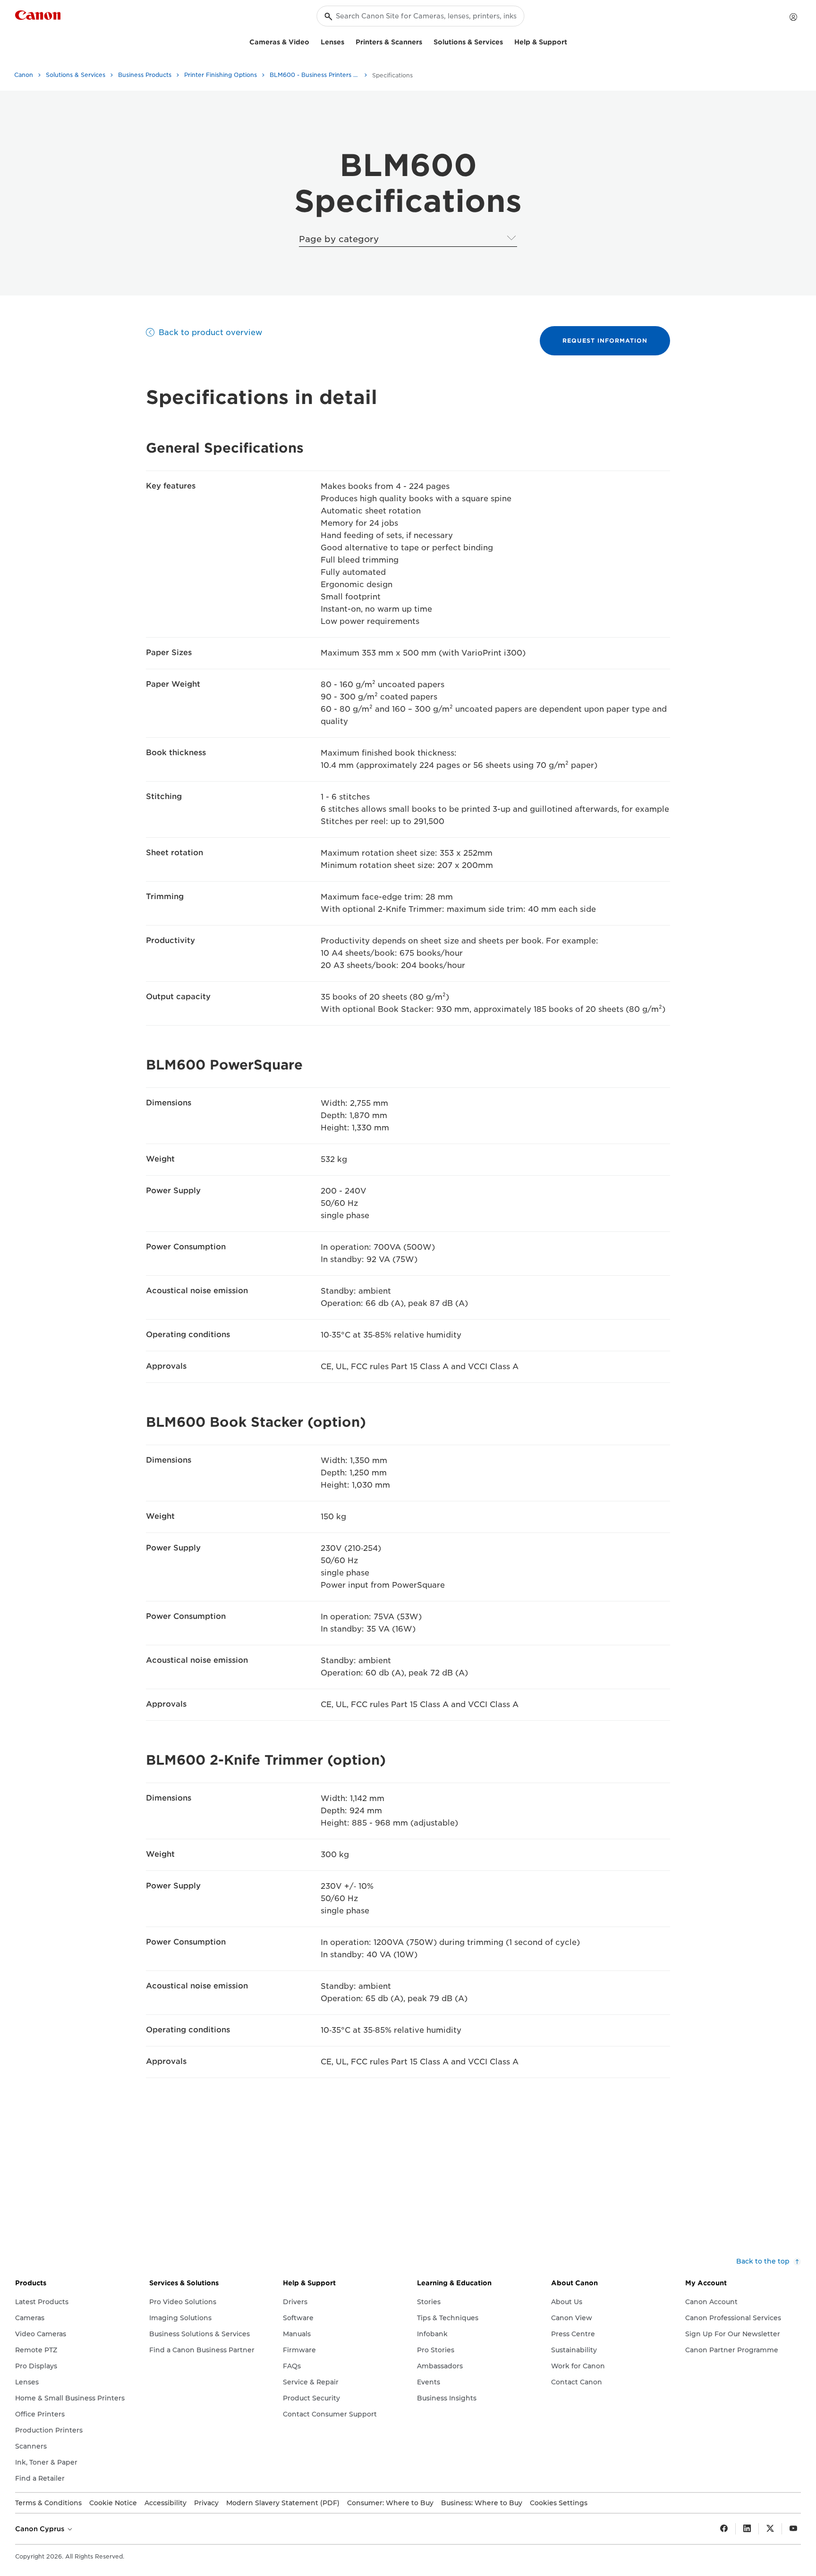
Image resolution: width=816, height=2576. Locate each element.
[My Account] (793, 17)
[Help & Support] (571, 41)
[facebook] (724, 2529)
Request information (605, 341)
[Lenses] (348, 41)
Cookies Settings (559, 2503)
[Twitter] (770, 2529)
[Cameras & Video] (313, 41)
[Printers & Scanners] (426, 41)
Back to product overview (210, 333)
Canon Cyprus (41, 2529)
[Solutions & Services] (507, 41)
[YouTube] (793, 2529)
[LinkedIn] (747, 2529)
